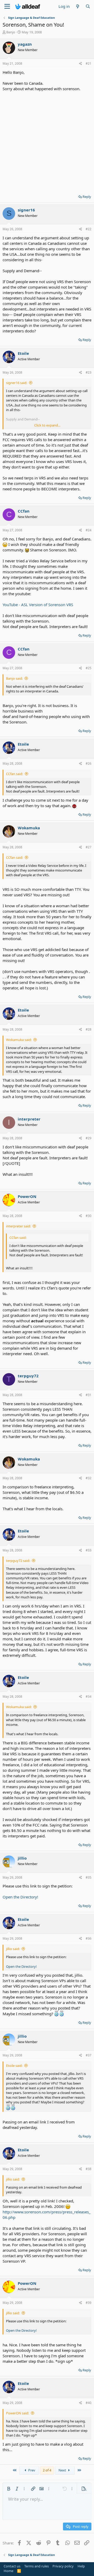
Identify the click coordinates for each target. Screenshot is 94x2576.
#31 (89, 1395)
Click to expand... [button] (47, 425)
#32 (89, 1478)
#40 (89, 2403)
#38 (89, 2169)
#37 (89, 2055)
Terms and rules (37, 2566)
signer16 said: (17, 383)
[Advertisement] (47, 141)
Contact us (12, 2566)
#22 (89, 229)
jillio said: (13, 1949)
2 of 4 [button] (47, 2470)
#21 (89, 63)
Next (63, 2470)
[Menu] (7, 7)
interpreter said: (18, 1226)
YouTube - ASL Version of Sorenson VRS (38, 605)
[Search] (88, 6)
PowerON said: (17, 2413)
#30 (89, 1216)
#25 (89, 668)
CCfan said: (14, 774)
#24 (89, 530)
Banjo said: (14, 678)
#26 (89, 763)
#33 (89, 1550)
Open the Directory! (20, 1897)
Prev (31, 2470)
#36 (89, 1938)
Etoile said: (14, 2066)
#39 (89, 2303)
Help (81, 2566)
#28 (89, 1029)
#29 (89, 1138)
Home (8, 2571)
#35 (89, 1877)
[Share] (81, 64)
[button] (9, 2489)
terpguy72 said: (18, 1561)
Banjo (11, 32)
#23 (89, 372)
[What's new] (77, 6)
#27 (89, 847)
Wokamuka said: (19, 1040)
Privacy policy (63, 2566)
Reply (87, 197)
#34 (89, 1697)
